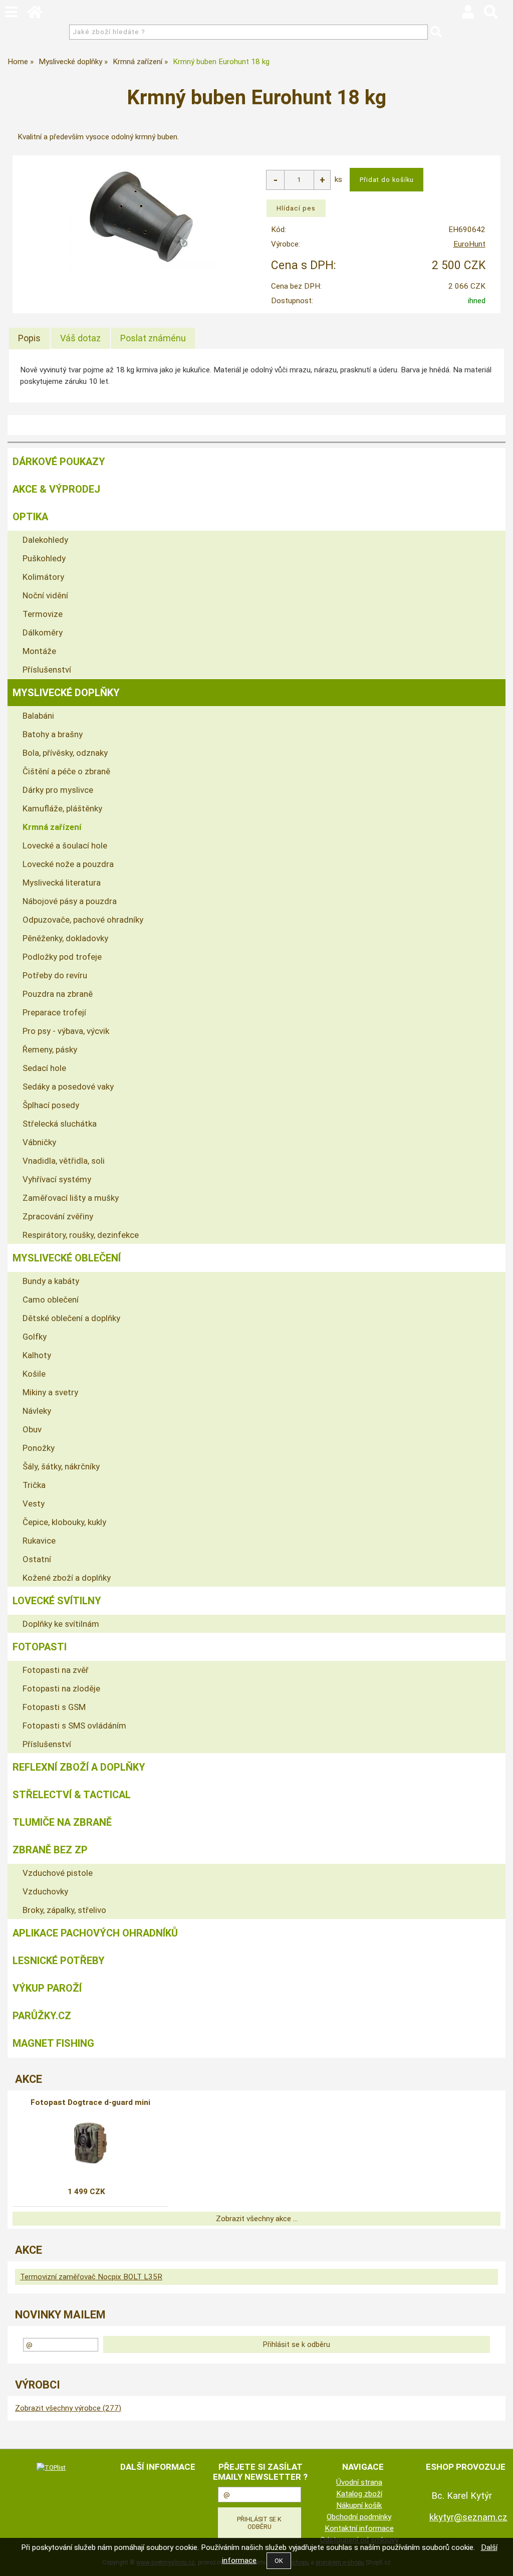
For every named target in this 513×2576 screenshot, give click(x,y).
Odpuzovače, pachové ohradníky (83, 920)
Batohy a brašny (53, 734)
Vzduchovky (45, 1891)
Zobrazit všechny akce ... (257, 2219)
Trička (34, 1485)
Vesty (34, 1504)
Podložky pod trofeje (62, 957)
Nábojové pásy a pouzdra (70, 901)
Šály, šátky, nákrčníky (61, 1466)
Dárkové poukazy (59, 462)
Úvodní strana (359, 2482)
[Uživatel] (468, 15)
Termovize (43, 614)
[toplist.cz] (51, 2467)
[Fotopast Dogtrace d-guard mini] (90, 2143)
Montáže (39, 651)
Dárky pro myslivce (58, 790)
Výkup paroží (47, 1988)
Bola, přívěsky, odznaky (65, 753)
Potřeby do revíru (55, 975)
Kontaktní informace (359, 2528)
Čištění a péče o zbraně (66, 771)
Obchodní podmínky (359, 2517)
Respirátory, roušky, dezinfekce (81, 1235)
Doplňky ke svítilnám (61, 1624)
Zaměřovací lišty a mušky (71, 1198)
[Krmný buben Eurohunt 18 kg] (140, 217)
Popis (29, 338)
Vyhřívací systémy (57, 1179)
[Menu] (11, 12)
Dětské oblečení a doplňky (71, 1318)
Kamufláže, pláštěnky (62, 808)
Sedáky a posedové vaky (68, 1087)
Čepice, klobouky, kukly (64, 1522)
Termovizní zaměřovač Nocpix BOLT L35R (91, 2277)
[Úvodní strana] (35, 15)
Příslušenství (47, 670)
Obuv (32, 1429)
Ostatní (37, 1559)
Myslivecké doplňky (66, 693)
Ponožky (39, 1448)
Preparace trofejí (54, 1012)
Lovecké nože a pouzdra (68, 864)
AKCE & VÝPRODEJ (56, 489)
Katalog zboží (359, 2494)
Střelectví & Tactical (72, 1795)
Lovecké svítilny (57, 1601)
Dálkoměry (43, 632)
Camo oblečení (51, 1300)
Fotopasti (40, 1647)
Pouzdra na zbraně (58, 994)
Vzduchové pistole (58, 1873)
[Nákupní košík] (508, 15)
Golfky (35, 1337)
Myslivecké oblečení (67, 1258)
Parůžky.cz (42, 2016)
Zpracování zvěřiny (58, 1216)
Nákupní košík (359, 2505)
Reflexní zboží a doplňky (79, 1767)
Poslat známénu (153, 338)
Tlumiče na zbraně (62, 1822)
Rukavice (39, 1541)
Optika (30, 517)
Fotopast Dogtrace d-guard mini (90, 2102)
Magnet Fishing (53, 2043)
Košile (34, 1374)
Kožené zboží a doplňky (67, 1578)
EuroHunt (469, 244)
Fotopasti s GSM (54, 1707)
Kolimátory (43, 577)
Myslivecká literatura (62, 883)
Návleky (37, 1411)
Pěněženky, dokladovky (65, 938)
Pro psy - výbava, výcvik (66, 1031)
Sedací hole (44, 1068)
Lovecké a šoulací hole (65, 845)
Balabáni (38, 716)
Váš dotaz (80, 338)
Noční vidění (45, 595)
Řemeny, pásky (50, 1049)
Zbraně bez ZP (50, 1850)
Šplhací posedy (51, 1105)
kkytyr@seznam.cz (468, 2517)
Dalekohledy (45, 540)
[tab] (29, 338)
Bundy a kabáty (51, 1281)
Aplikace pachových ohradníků (95, 1933)
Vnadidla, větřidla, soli (64, 1161)
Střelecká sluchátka (60, 1124)
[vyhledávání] (491, 15)
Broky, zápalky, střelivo (64, 1910)
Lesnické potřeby (59, 1961)
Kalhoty (37, 1355)
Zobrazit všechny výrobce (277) (68, 2408)
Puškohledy (44, 558)
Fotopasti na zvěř (56, 1670)
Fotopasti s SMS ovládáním (74, 1726)
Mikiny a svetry (50, 1392)
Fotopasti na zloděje (61, 1688)
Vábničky (39, 1142)
